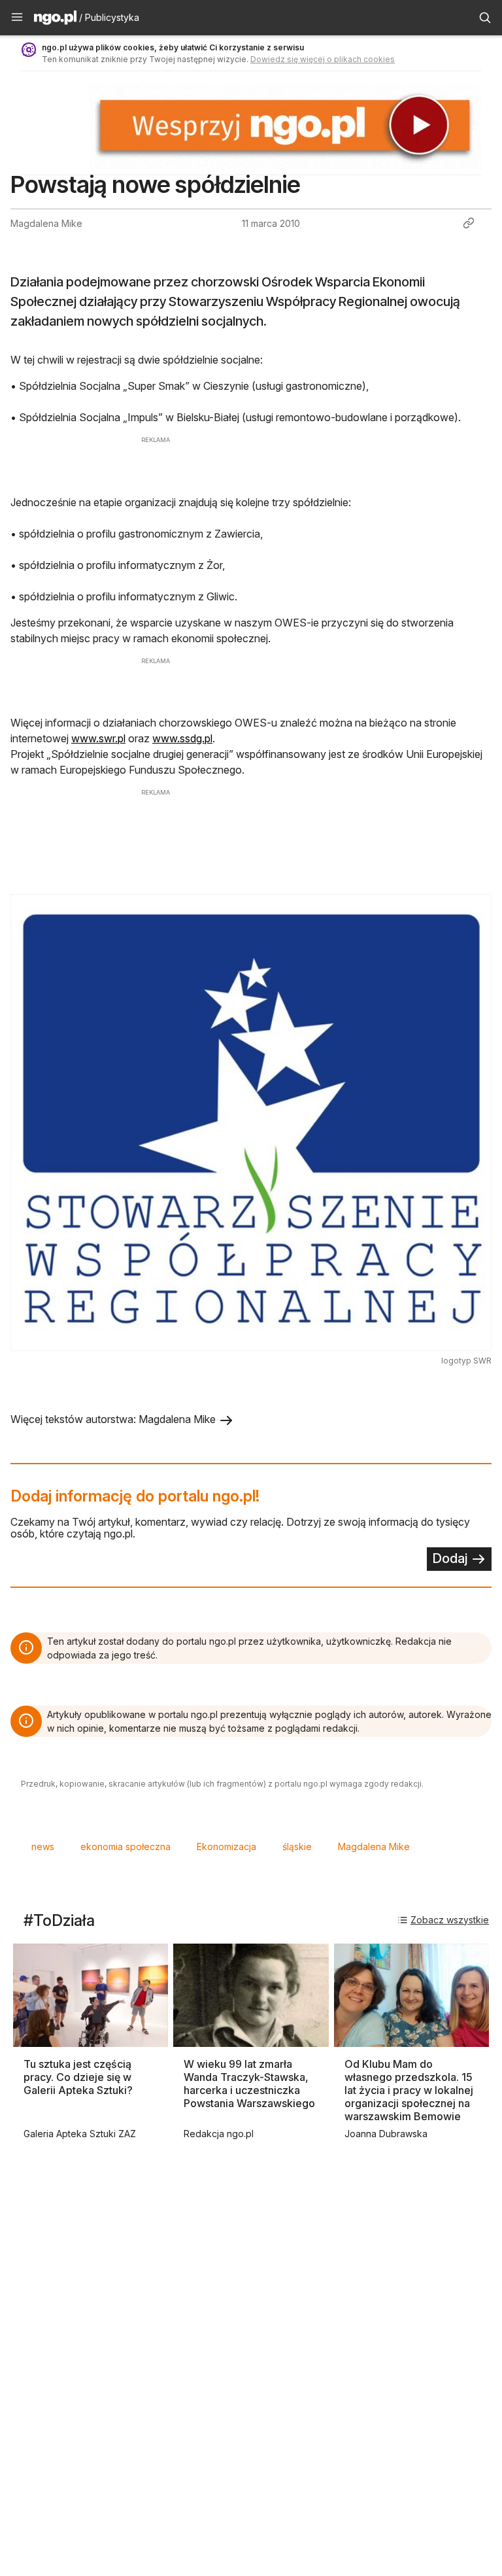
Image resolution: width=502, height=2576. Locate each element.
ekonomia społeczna (125, 1846)
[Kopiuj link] (469, 223)
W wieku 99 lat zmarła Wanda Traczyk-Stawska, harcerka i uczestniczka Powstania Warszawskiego (249, 2084)
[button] (17, 18)
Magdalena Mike (374, 1846)
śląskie (297, 1846)
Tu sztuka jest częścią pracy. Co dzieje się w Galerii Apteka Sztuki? (78, 2077)
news (43, 1846)
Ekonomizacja (226, 1846)
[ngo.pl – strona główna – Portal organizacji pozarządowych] (55, 20)
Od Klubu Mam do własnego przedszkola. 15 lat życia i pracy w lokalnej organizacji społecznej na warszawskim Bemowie (409, 2090)
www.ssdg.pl (182, 738)
